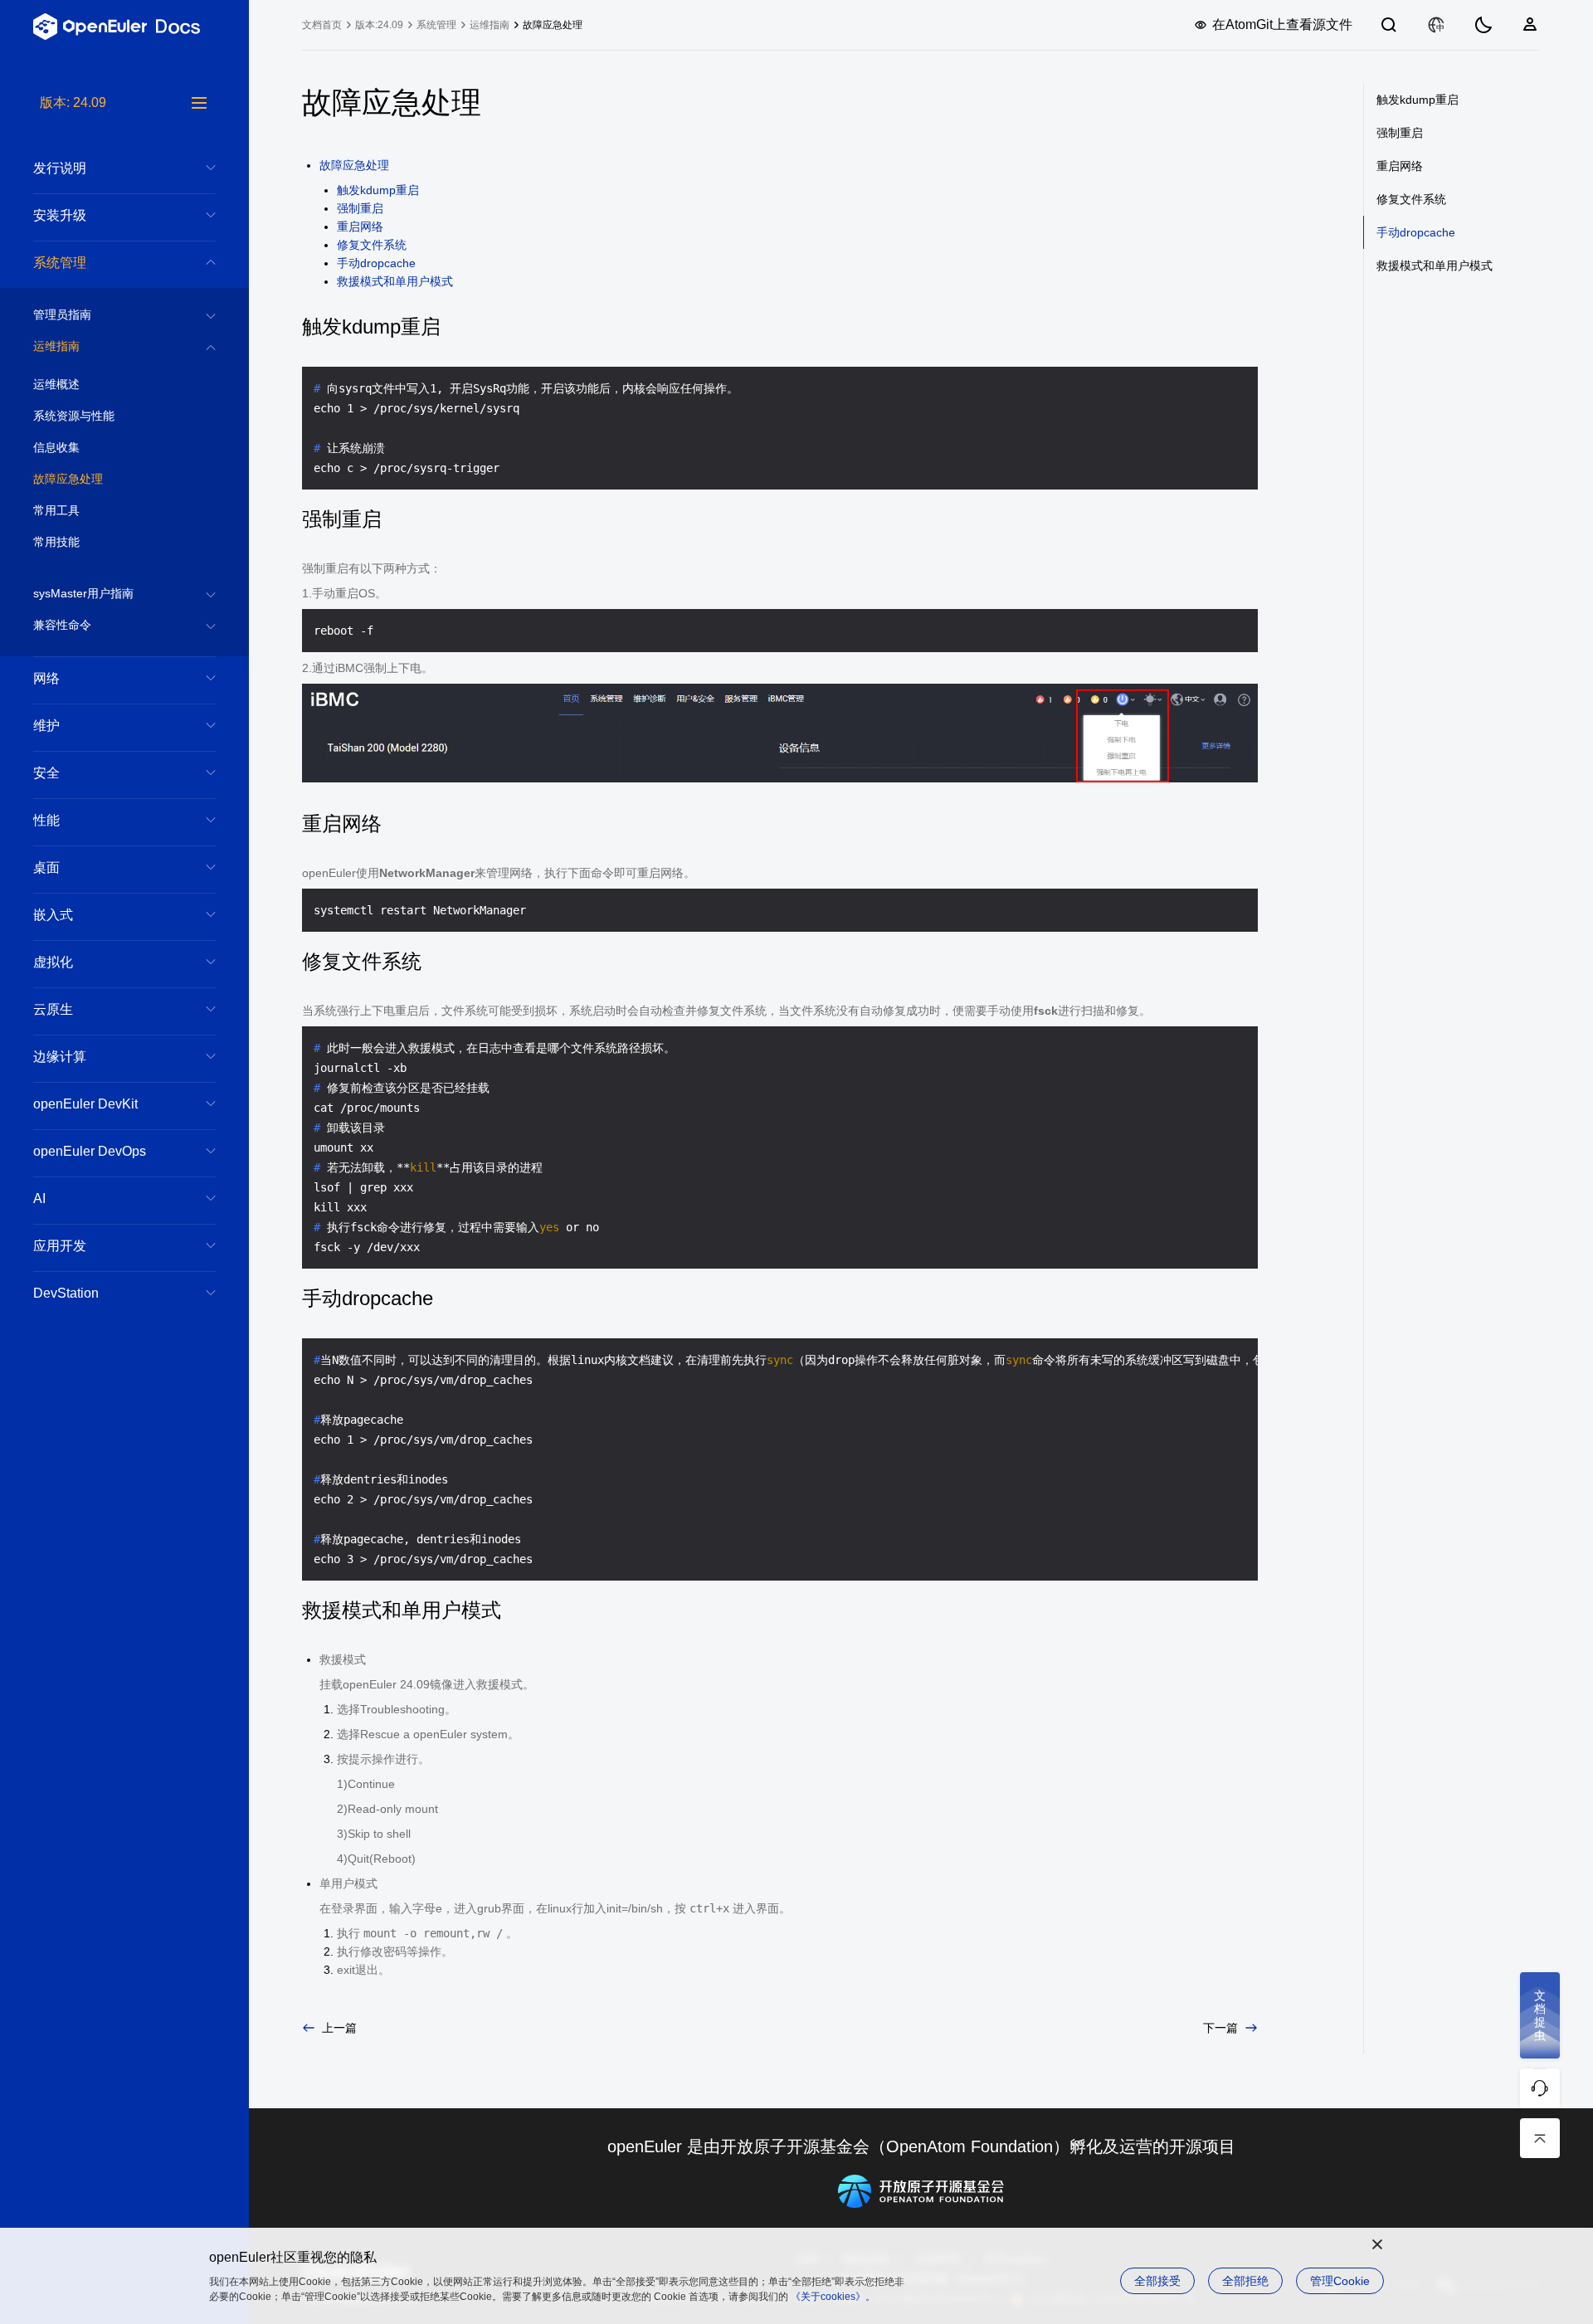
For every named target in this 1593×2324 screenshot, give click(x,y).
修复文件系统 (372, 245)
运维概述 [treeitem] (56, 384)
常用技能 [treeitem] (56, 542)
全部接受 (1157, 2281)
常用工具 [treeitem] (56, 510)
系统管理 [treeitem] (60, 263)
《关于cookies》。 (833, 2297)
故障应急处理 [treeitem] (68, 479)
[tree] (124, 1208)
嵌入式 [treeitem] (53, 915)
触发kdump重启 (378, 190)
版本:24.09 (379, 25)
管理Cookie (1340, 2281)
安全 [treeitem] (46, 773)
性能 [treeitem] (46, 820)
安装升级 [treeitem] (60, 215)
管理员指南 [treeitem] (62, 314)
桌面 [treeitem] (46, 867)
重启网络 (360, 227)
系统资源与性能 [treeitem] (74, 416)
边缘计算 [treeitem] (60, 1057)
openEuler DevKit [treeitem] (85, 1104)
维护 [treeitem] (46, 726)
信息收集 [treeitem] (56, 447)
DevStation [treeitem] (66, 1293)
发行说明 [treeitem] (60, 168)
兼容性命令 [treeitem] (62, 625)
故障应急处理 (354, 165)
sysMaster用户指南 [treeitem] (83, 593)
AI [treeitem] (39, 1199)
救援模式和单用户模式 (395, 281)
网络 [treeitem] (46, 678)
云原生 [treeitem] (53, 1009)
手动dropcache (376, 263)
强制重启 (360, 208)
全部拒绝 (1245, 2281)
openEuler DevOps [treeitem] (90, 1151)
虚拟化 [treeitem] (53, 962)
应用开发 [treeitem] (60, 1246)
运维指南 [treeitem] (56, 346)
